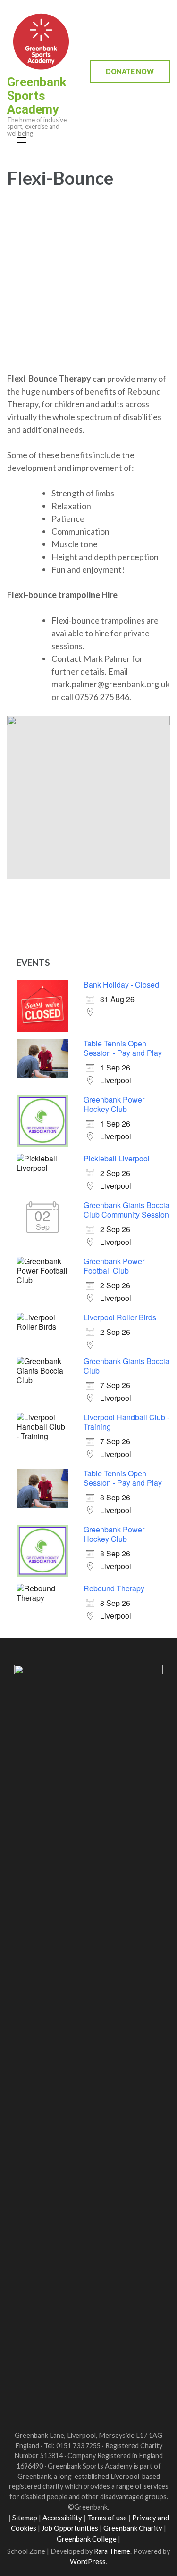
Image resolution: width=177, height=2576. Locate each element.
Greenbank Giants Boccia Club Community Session (126, 1210)
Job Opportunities (70, 2528)
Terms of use (107, 2518)
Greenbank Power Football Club (114, 1266)
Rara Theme (112, 2551)
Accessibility (62, 2518)
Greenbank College (87, 2539)
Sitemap (25, 2518)
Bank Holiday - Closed (121, 984)
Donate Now (130, 71)
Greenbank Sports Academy (37, 96)
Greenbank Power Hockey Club (114, 1104)
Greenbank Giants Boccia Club (126, 1366)
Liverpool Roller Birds (120, 1317)
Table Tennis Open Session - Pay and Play (123, 1048)
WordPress (88, 2562)
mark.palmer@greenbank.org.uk (111, 684)
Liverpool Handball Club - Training (126, 1422)
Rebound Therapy (114, 1588)
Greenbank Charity (133, 2528)
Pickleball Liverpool (117, 1158)
